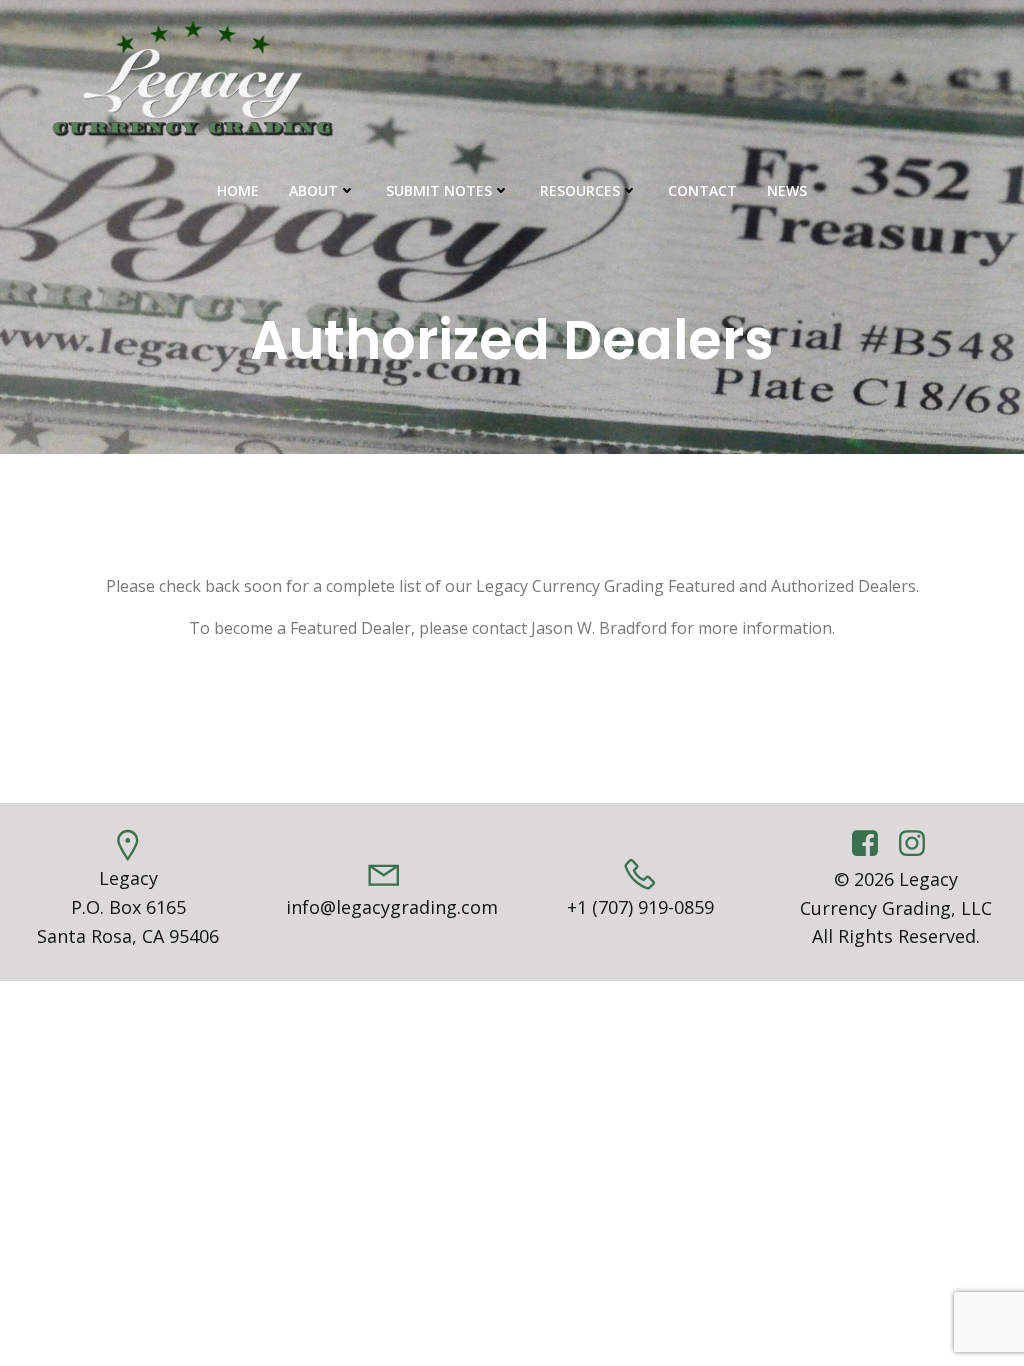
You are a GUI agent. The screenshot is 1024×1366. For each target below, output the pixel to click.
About (313, 190)
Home (238, 190)
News (787, 190)
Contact (702, 190)
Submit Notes (439, 190)
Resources (580, 190)
